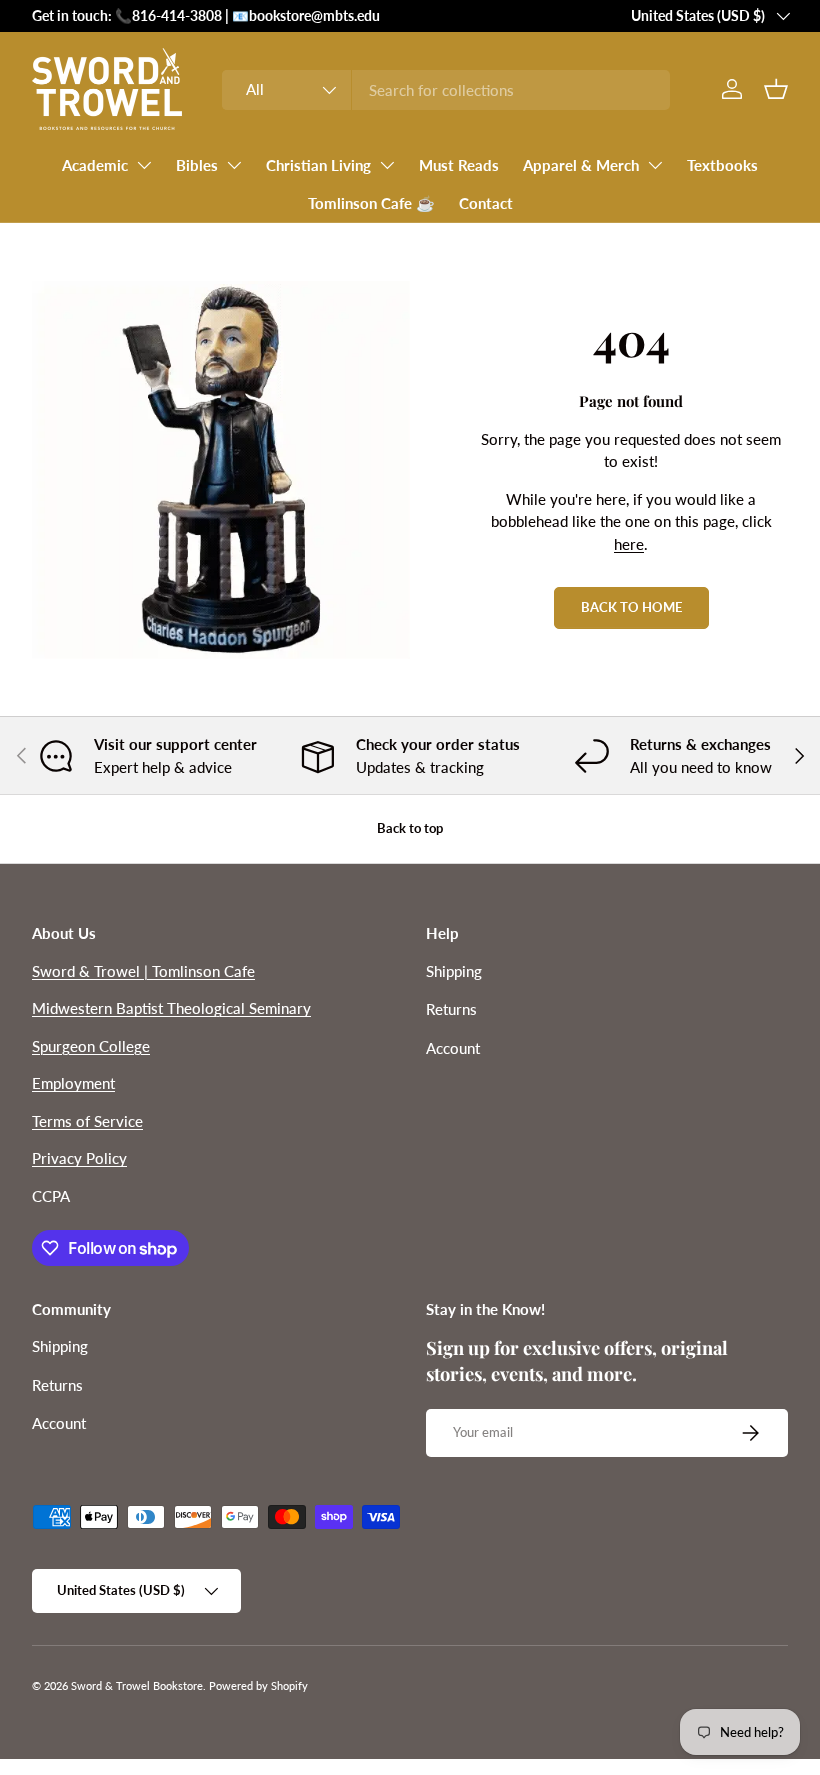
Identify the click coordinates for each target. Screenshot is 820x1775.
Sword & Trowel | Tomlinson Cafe (143, 971)
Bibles (197, 165)
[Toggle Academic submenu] (144, 165)
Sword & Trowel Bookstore (137, 1685)
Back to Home (631, 607)
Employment (73, 1083)
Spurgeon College (91, 1046)
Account (453, 1048)
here (629, 544)
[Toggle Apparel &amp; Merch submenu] (655, 165)
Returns (451, 1009)
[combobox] (445, 90)
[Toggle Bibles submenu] (234, 165)
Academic (95, 165)
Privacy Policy (79, 1158)
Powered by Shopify (258, 1685)
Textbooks (722, 165)
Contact (486, 203)
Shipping (454, 971)
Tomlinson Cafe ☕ (371, 203)
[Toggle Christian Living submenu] (387, 165)
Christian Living (318, 165)
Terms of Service (87, 1121)
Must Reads (459, 165)
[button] (776, 89)
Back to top (410, 828)
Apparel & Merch (581, 165)
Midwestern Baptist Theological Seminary (171, 1008)
